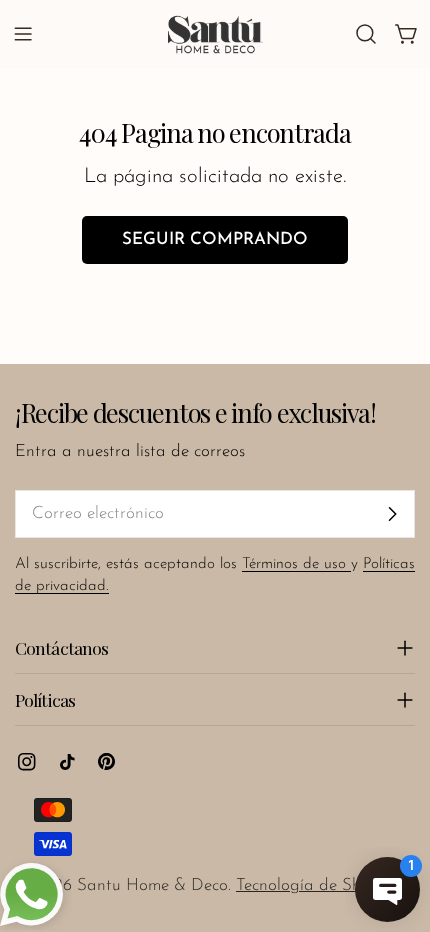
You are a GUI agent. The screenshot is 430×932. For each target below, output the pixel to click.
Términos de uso (296, 564)
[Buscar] (366, 34)
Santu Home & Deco (152, 885)
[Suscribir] (392, 514)
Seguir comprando (215, 239)
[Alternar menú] (23, 34)
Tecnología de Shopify (317, 885)
